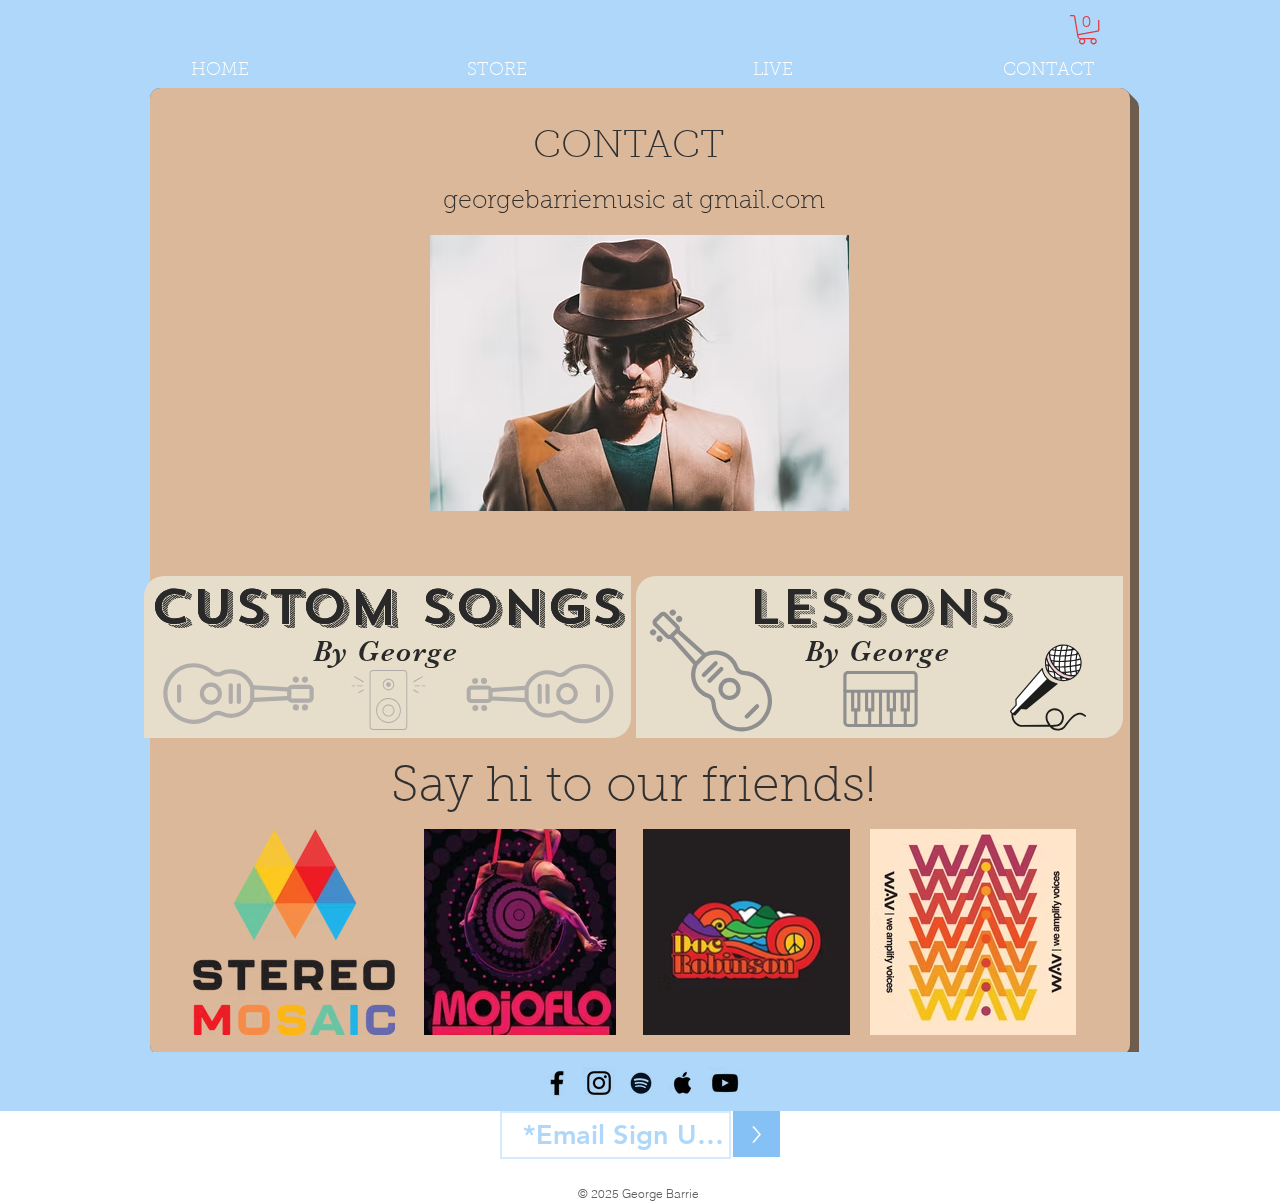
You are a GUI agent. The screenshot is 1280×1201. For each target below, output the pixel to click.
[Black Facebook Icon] (557, 1083)
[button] (1087, 29)
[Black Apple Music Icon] (683, 1083)
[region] (387, 657)
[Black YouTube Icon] (725, 1083)
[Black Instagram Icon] (599, 1083)
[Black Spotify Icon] (641, 1083)
